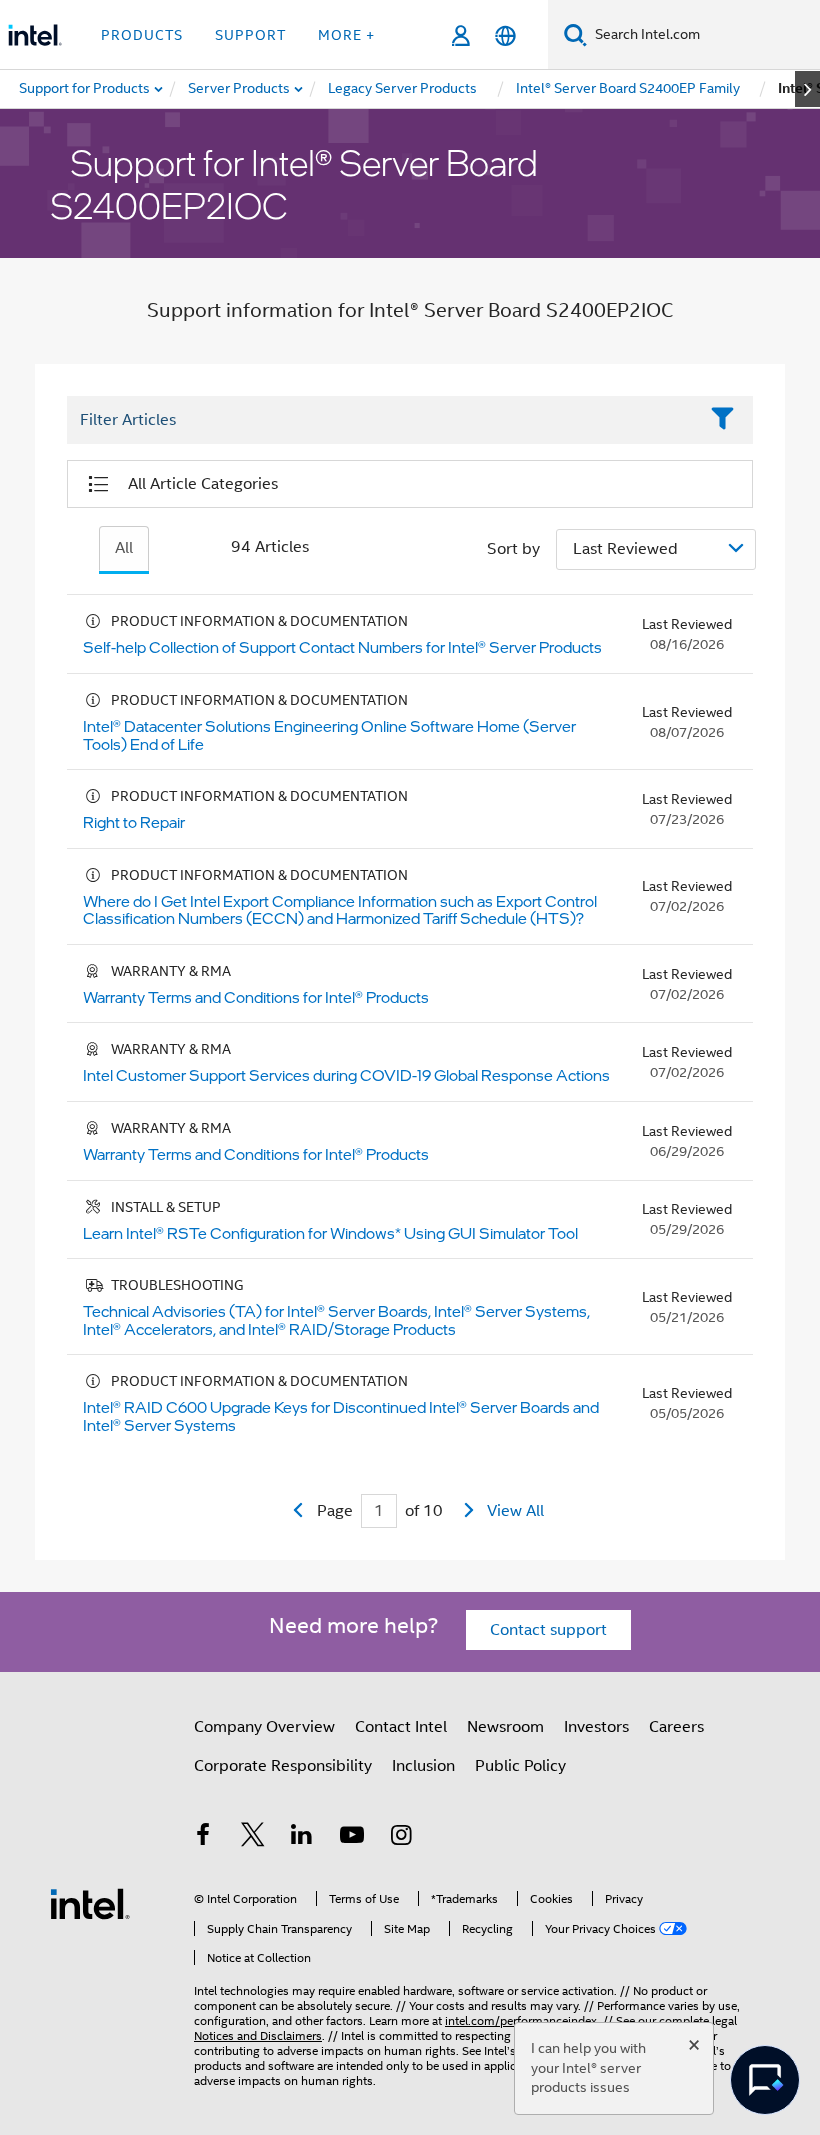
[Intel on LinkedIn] (302, 1838)
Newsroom (505, 1727)
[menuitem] (240, 89)
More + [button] (346, 35)
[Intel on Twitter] (253, 1838)
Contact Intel (401, 1727)
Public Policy (520, 1766)
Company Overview (264, 1727)
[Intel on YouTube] (352, 1838)
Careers (676, 1727)
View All (515, 1511)
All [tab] (124, 548)
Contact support (548, 1630)
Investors (596, 1727)
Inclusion (423, 1766)
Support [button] (250, 35)
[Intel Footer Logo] (90, 1903)
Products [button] (142, 35)
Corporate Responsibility (283, 1766)
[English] (505, 35)
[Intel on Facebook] (203, 1838)
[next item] (807, 89)
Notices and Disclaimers (258, 2035)
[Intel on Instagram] (401, 1838)
